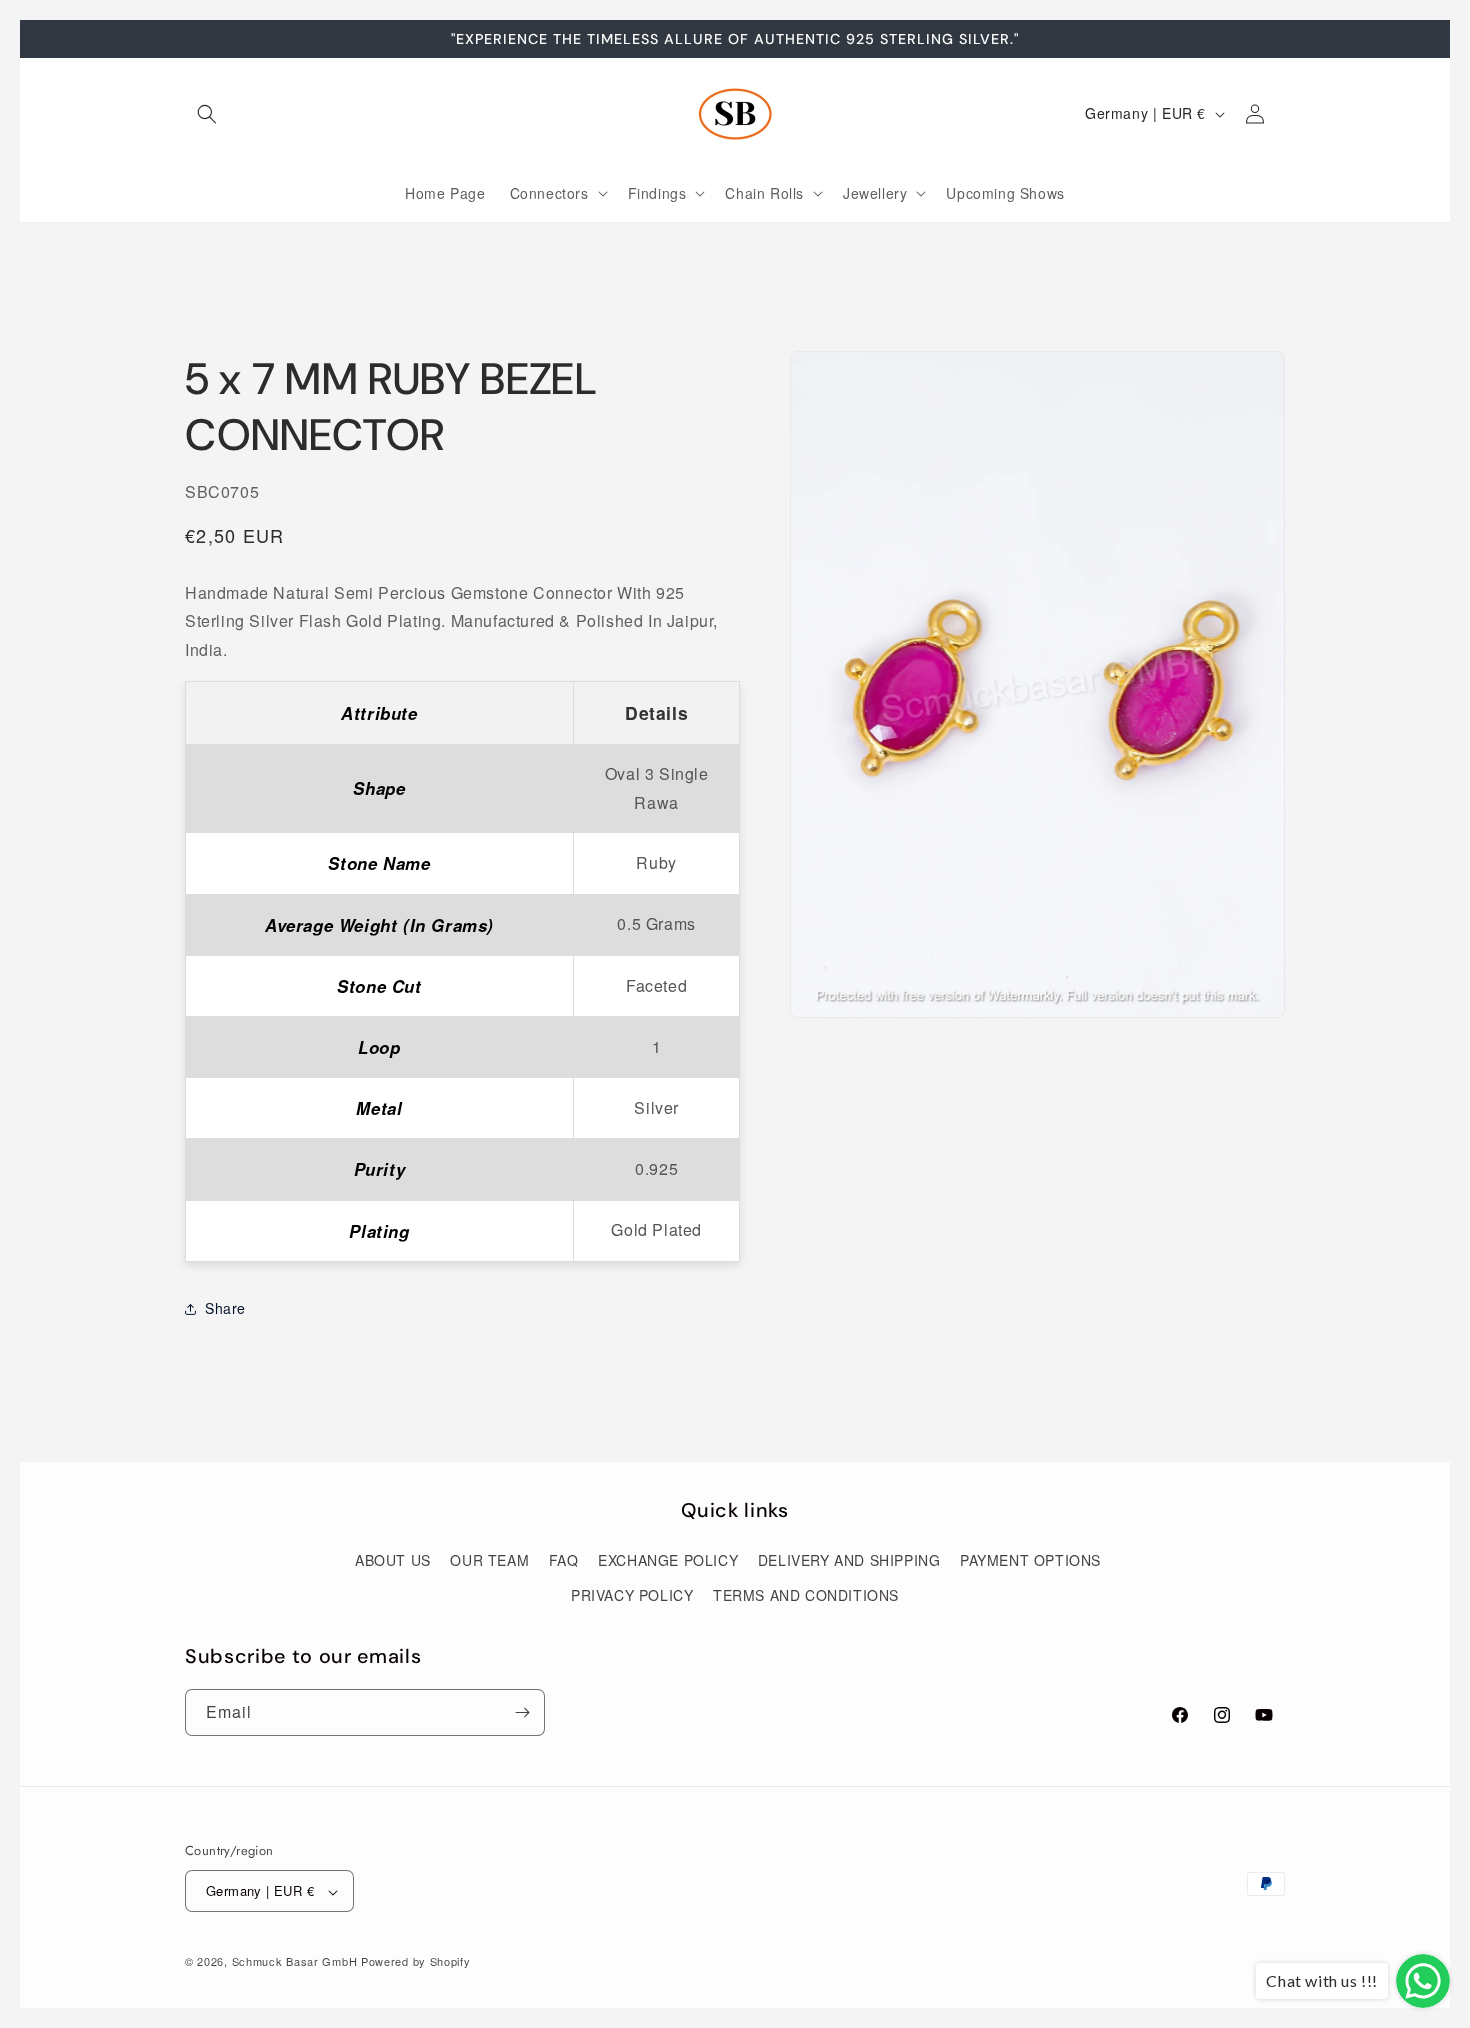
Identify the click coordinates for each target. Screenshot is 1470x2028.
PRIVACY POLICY (632, 1596)
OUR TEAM (489, 1561)
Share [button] (225, 1309)
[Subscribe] (522, 1712)
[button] (207, 114)
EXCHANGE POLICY (668, 1561)
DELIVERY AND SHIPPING (849, 1561)
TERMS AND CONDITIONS (806, 1596)
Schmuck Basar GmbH (295, 1962)
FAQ (564, 1561)
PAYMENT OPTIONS (1030, 1561)
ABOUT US (393, 1561)
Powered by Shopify (416, 1962)
